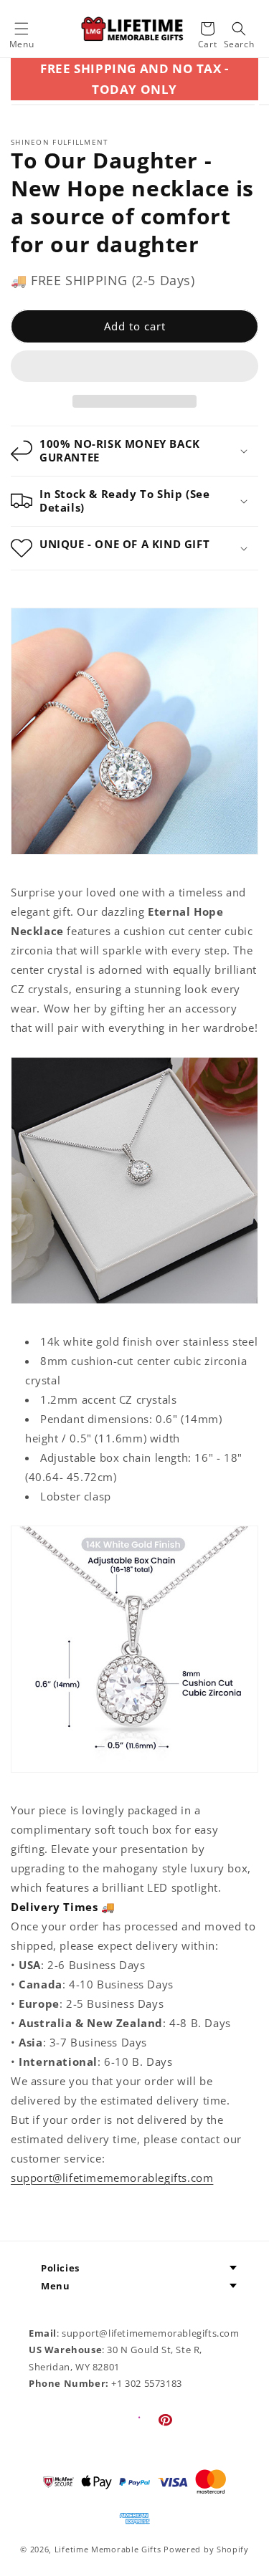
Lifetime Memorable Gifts (108, 2549)
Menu (55, 2286)
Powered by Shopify (206, 2549)
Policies (60, 2268)
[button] (134, 367)
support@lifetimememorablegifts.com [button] (112, 2178)
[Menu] (22, 29)
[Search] (239, 29)
